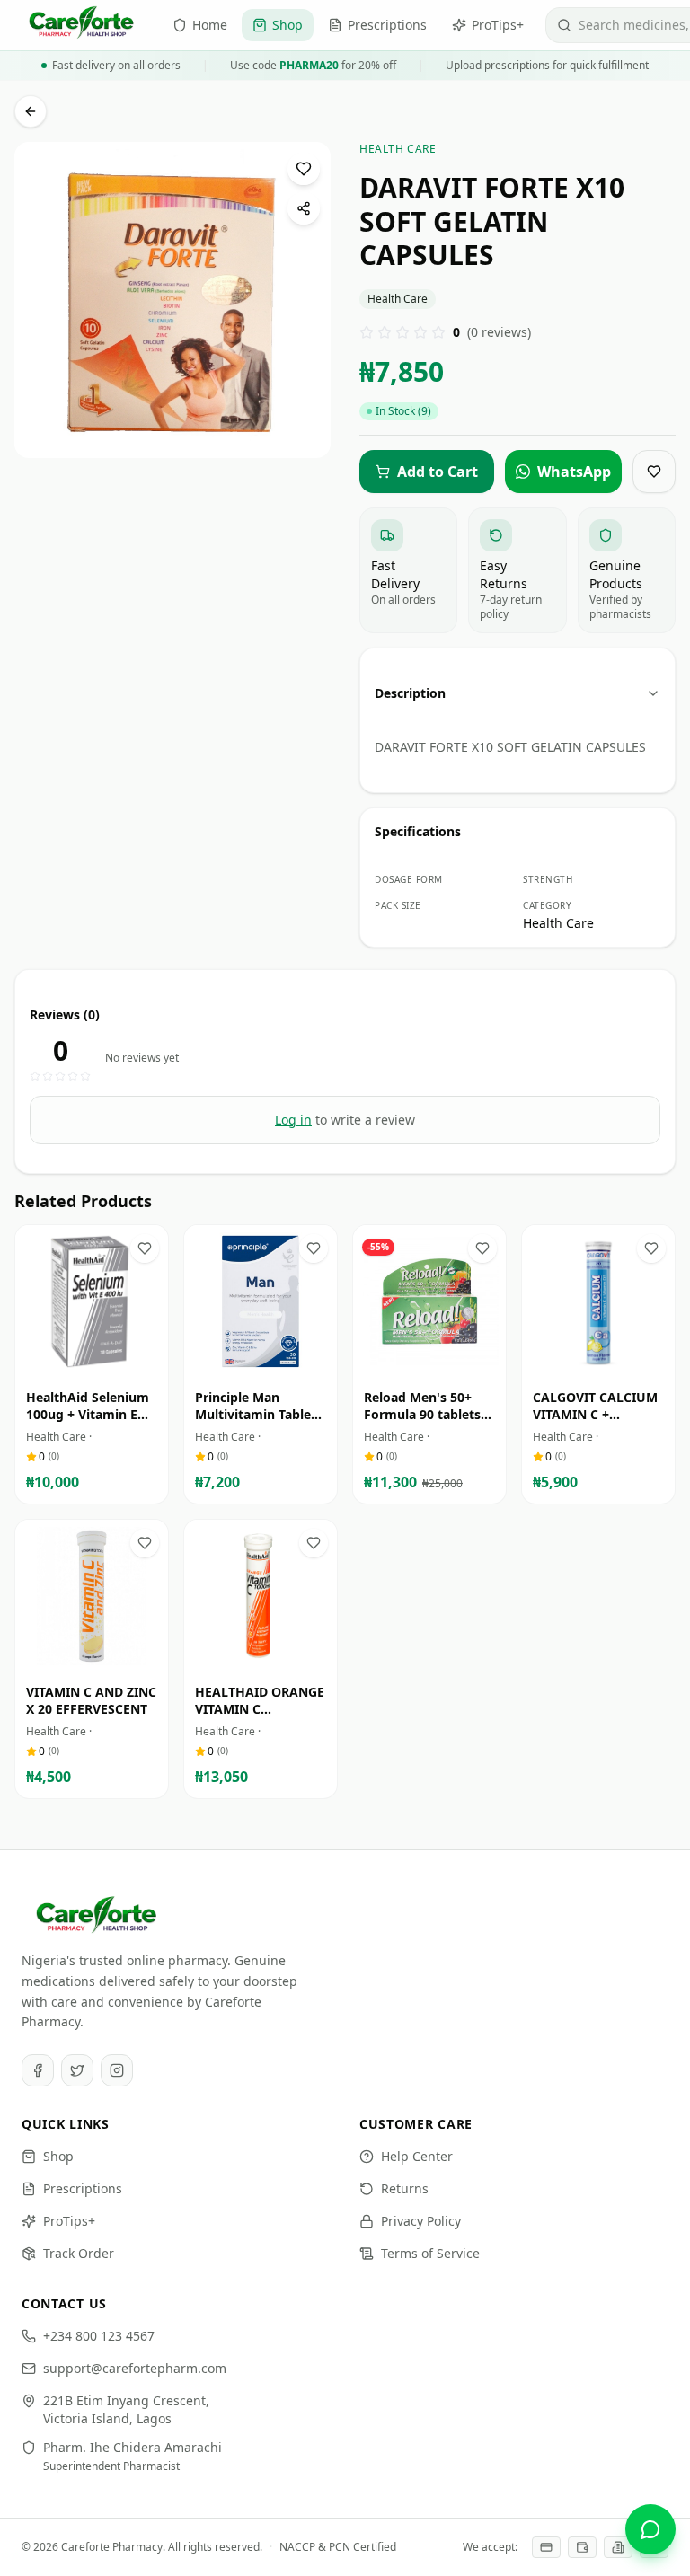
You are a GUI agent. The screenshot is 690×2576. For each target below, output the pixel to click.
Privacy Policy (421, 2221)
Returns (405, 2188)
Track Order (79, 2253)
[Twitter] (77, 2070)
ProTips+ (69, 2221)
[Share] (304, 208)
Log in (293, 1120)
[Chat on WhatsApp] (650, 2529)
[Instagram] (117, 2070)
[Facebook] (38, 2070)
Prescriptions (83, 2188)
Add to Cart (104, 1361)
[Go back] (31, 111)
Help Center (417, 2156)
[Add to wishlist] (304, 169)
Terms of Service (430, 2253)
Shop (58, 2156)
